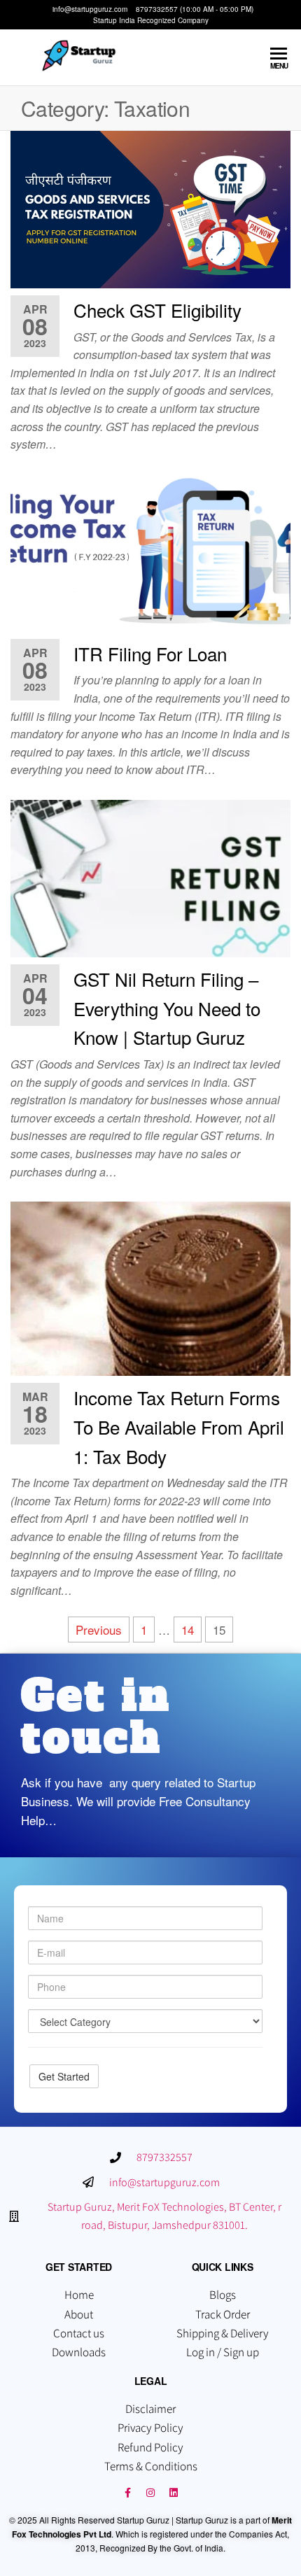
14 (188, 1630)
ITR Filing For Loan (150, 653)
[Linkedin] (174, 2493)
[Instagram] (150, 2493)
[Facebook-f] (127, 2493)
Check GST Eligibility (157, 310)
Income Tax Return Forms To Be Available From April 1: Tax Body (179, 1426)
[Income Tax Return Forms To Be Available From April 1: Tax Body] (150, 1287)
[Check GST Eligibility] (150, 207)
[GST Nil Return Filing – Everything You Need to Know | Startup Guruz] (150, 877)
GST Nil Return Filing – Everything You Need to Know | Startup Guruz (167, 1008)
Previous (99, 1630)
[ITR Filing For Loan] (150, 551)
